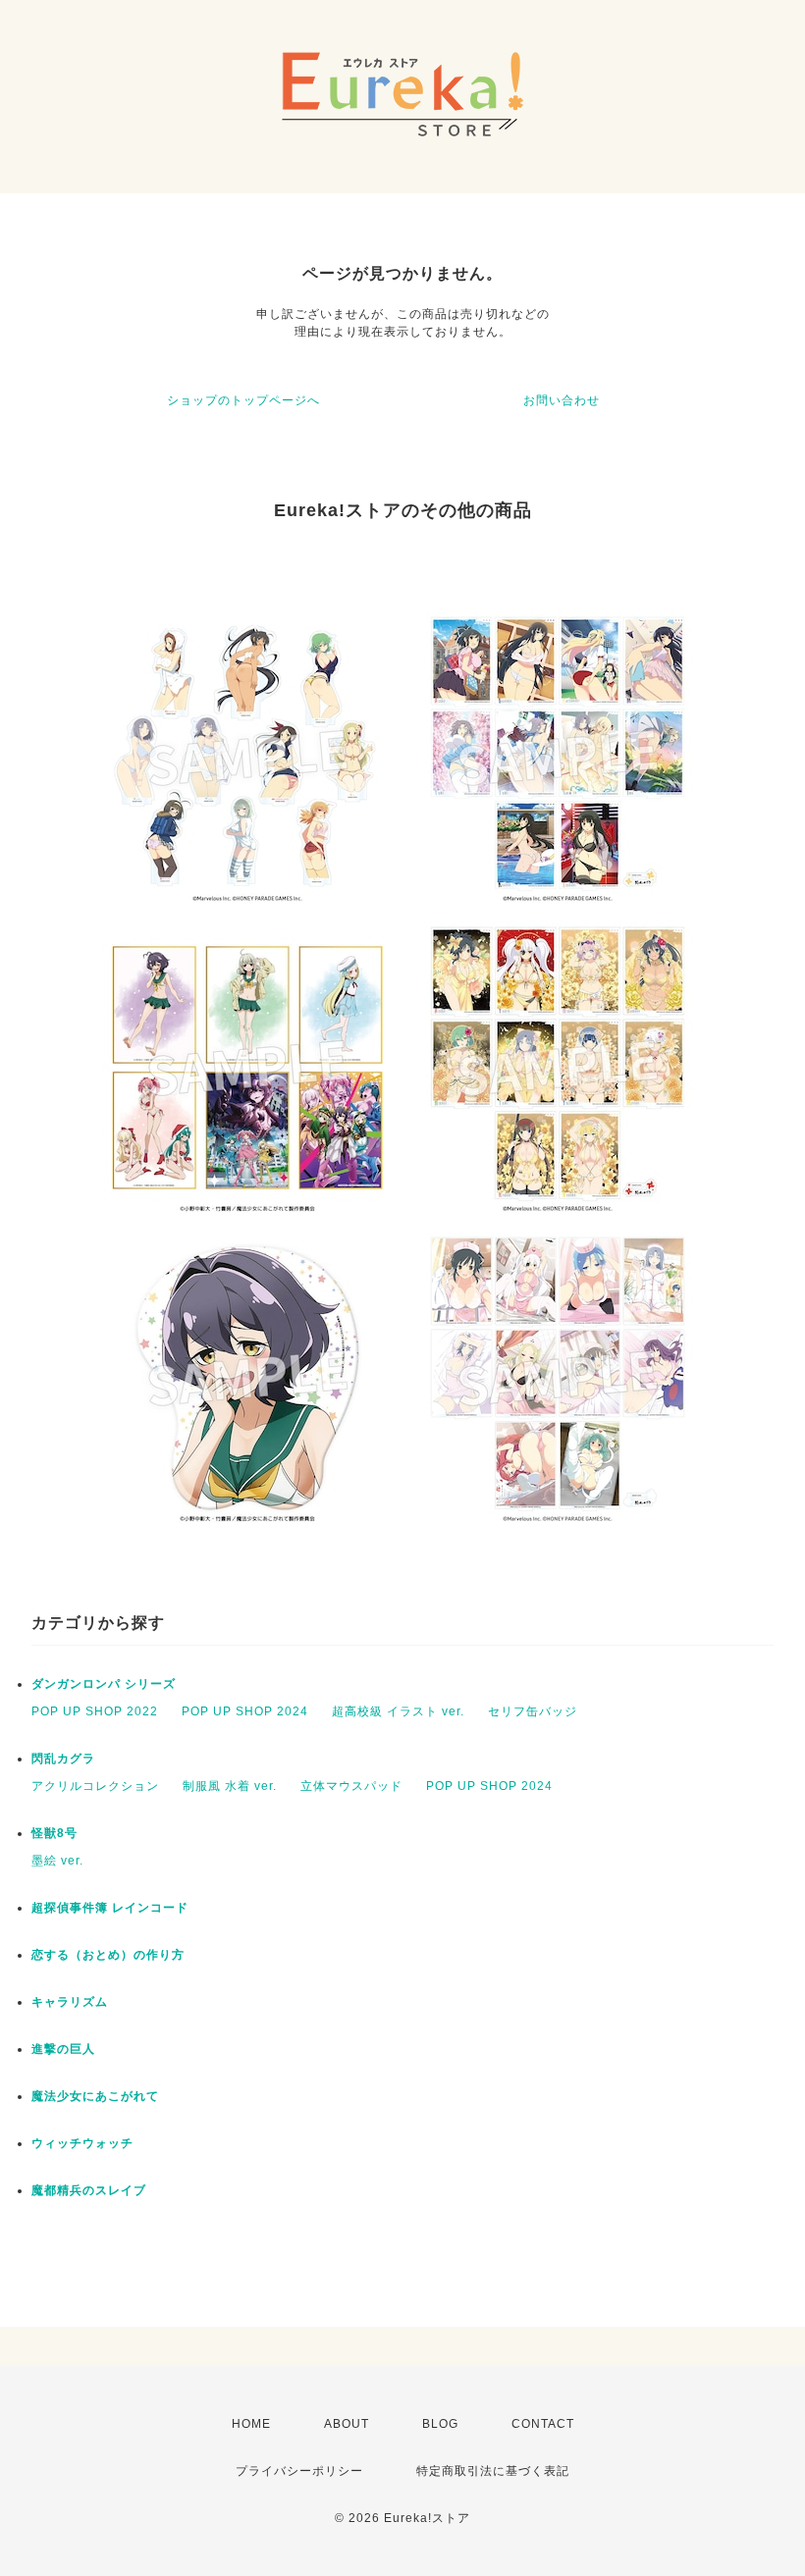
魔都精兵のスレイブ (89, 2190)
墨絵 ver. (57, 1861)
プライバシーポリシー (299, 2471)
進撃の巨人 (63, 2049)
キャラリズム (70, 2002)
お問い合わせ (562, 400)
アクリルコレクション (95, 1786)
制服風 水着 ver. (230, 1786)
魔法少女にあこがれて (95, 2096)
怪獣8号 (54, 1833)
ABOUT (347, 2424)
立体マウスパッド (351, 1786)
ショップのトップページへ (243, 400)
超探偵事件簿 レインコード (110, 1908)
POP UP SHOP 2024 (245, 1711)
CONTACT (543, 2424)
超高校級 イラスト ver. (398, 1711)
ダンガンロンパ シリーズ (104, 1684)
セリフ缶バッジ (533, 1711)
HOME (251, 2424)
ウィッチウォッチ (82, 2143)
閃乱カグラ (63, 1759)
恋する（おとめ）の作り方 (108, 1955)
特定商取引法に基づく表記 (493, 2471)
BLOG (440, 2424)
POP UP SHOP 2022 (95, 1711)
